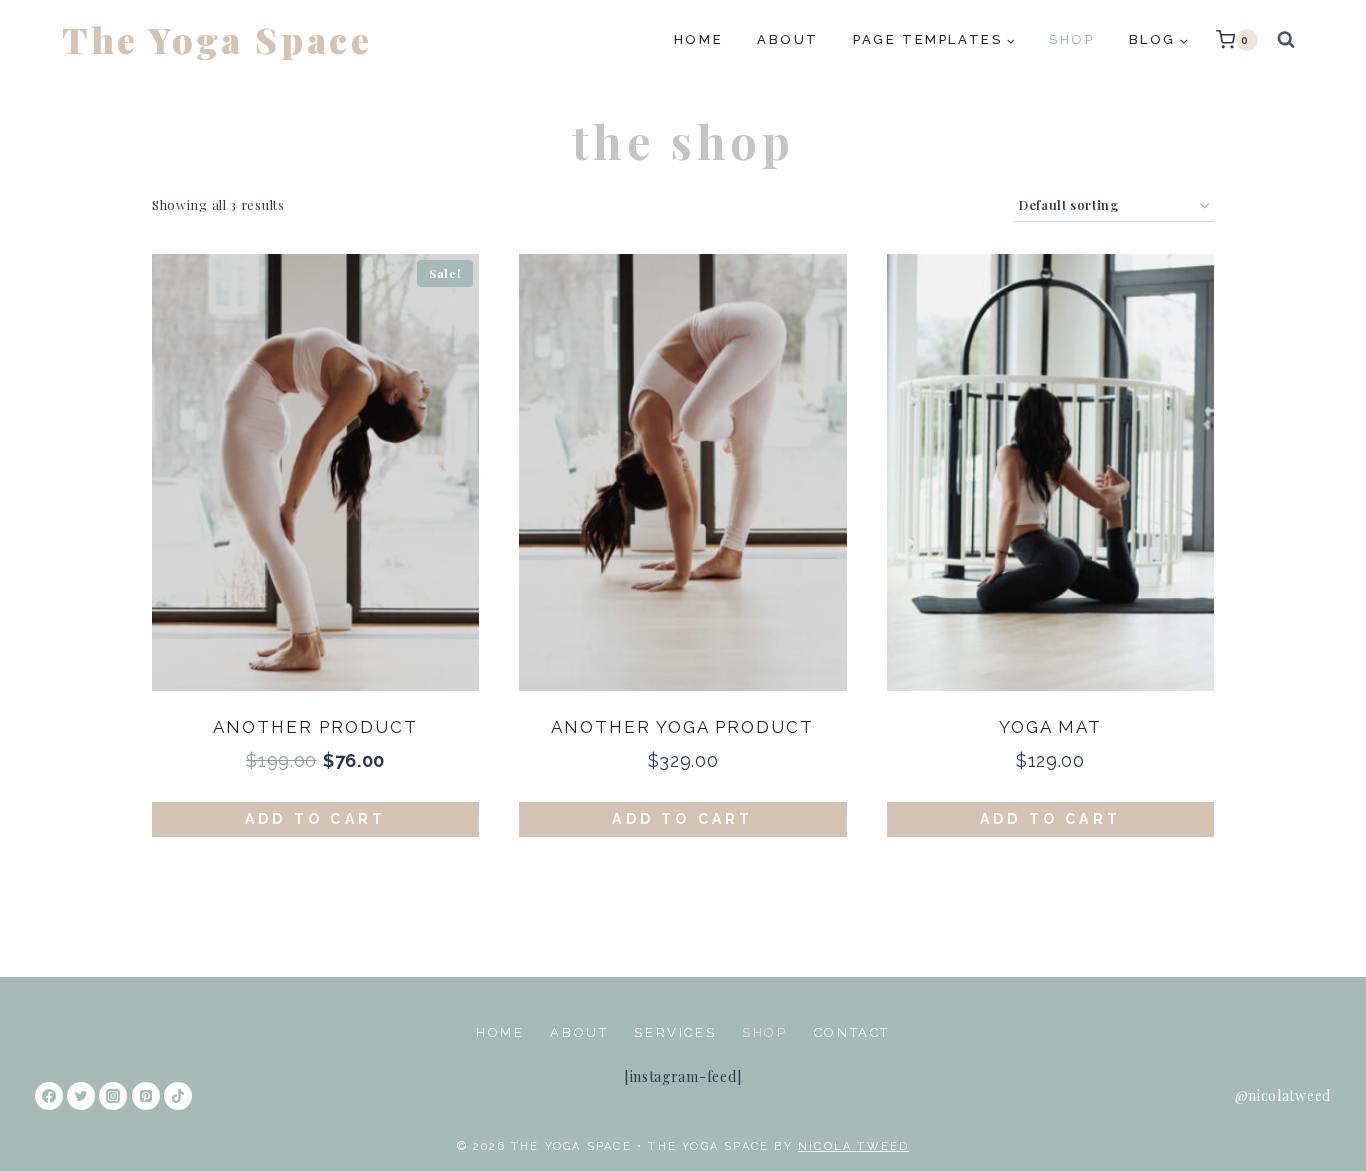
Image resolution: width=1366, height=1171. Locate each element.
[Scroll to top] (1319, 1116)
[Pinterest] (146, 1096)
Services (675, 1032)
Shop (1071, 39)
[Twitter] (81, 1096)
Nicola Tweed (853, 1146)
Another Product (315, 727)
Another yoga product (682, 727)
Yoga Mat (1050, 727)
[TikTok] (178, 1096)
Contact (852, 1032)
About (788, 39)
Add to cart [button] (315, 819)
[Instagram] (113, 1096)
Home (698, 39)
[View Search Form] (1286, 40)
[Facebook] (49, 1096)
